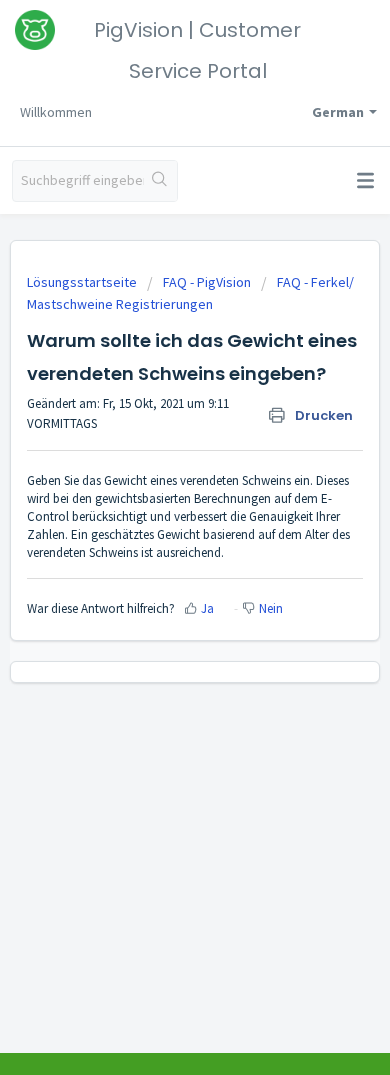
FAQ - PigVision (207, 282)
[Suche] (160, 181)
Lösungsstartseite (83, 282)
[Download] (158, 524)
